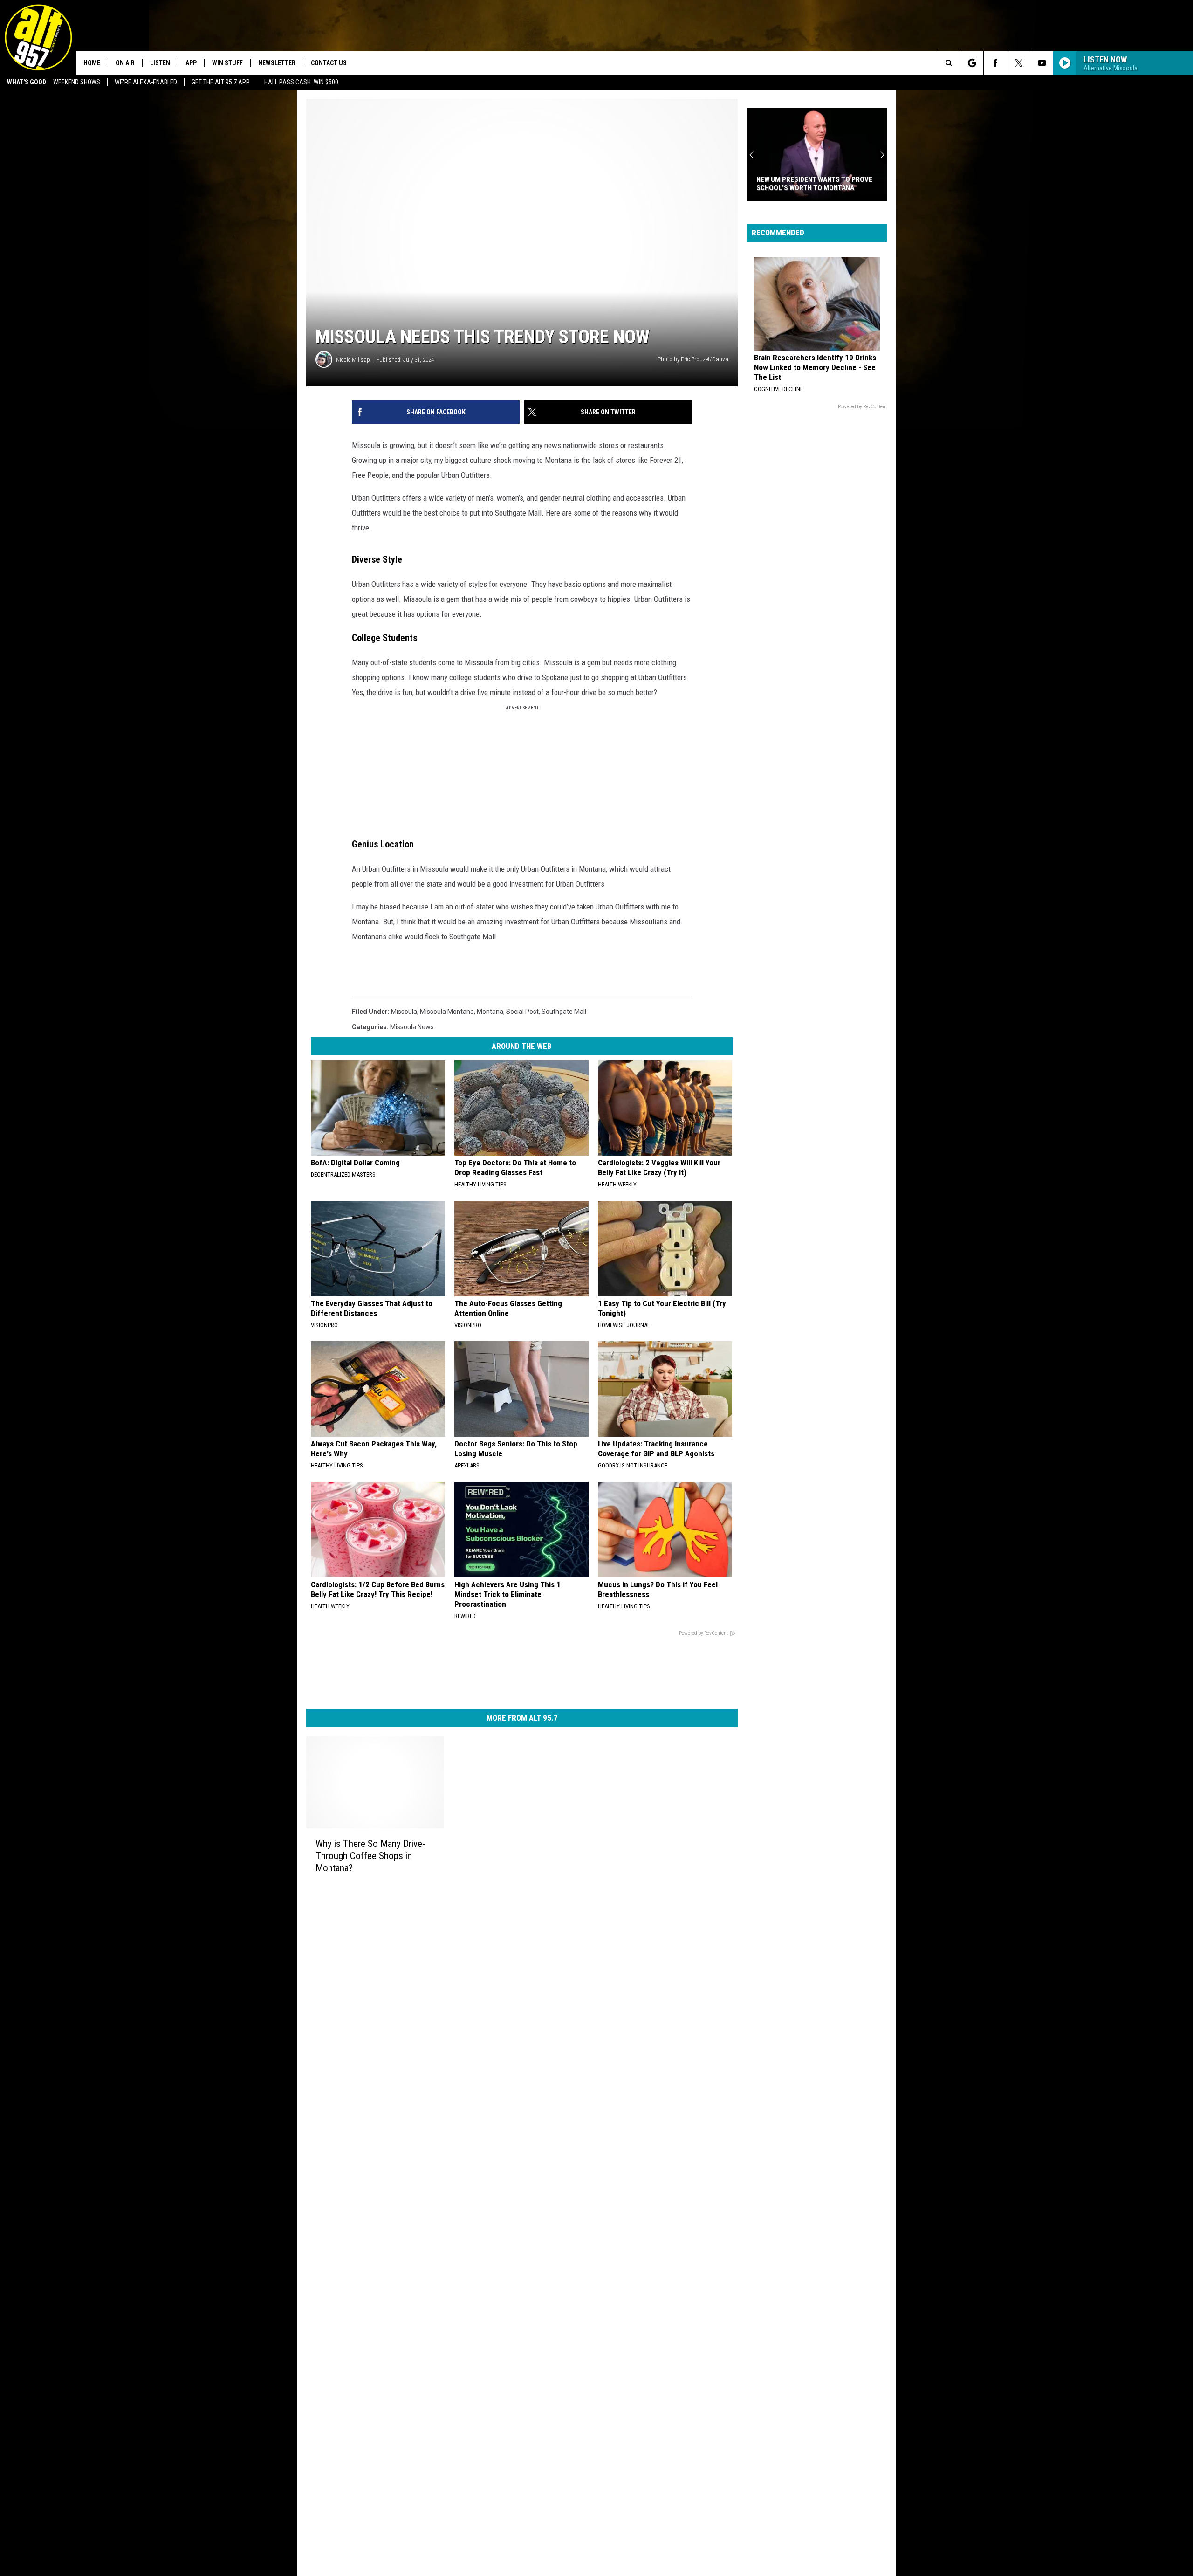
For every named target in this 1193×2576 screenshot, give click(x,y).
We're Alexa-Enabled (146, 82)
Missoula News (412, 1027)
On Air (125, 63)
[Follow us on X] (1018, 63)
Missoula (404, 1012)
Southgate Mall (564, 1012)
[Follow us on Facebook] (995, 63)
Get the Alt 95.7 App (221, 82)
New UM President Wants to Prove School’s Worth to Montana (814, 184)
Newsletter (277, 63)
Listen (160, 63)
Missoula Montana (447, 1012)
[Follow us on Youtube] (1042, 63)
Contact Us (329, 63)
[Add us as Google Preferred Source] (972, 63)
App (191, 63)
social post (522, 1012)
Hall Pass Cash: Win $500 (301, 82)
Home (92, 63)
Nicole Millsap (353, 360)
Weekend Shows (77, 82)
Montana (490, 1012)
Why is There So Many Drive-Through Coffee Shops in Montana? (370, 1856)
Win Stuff (227, 63)
